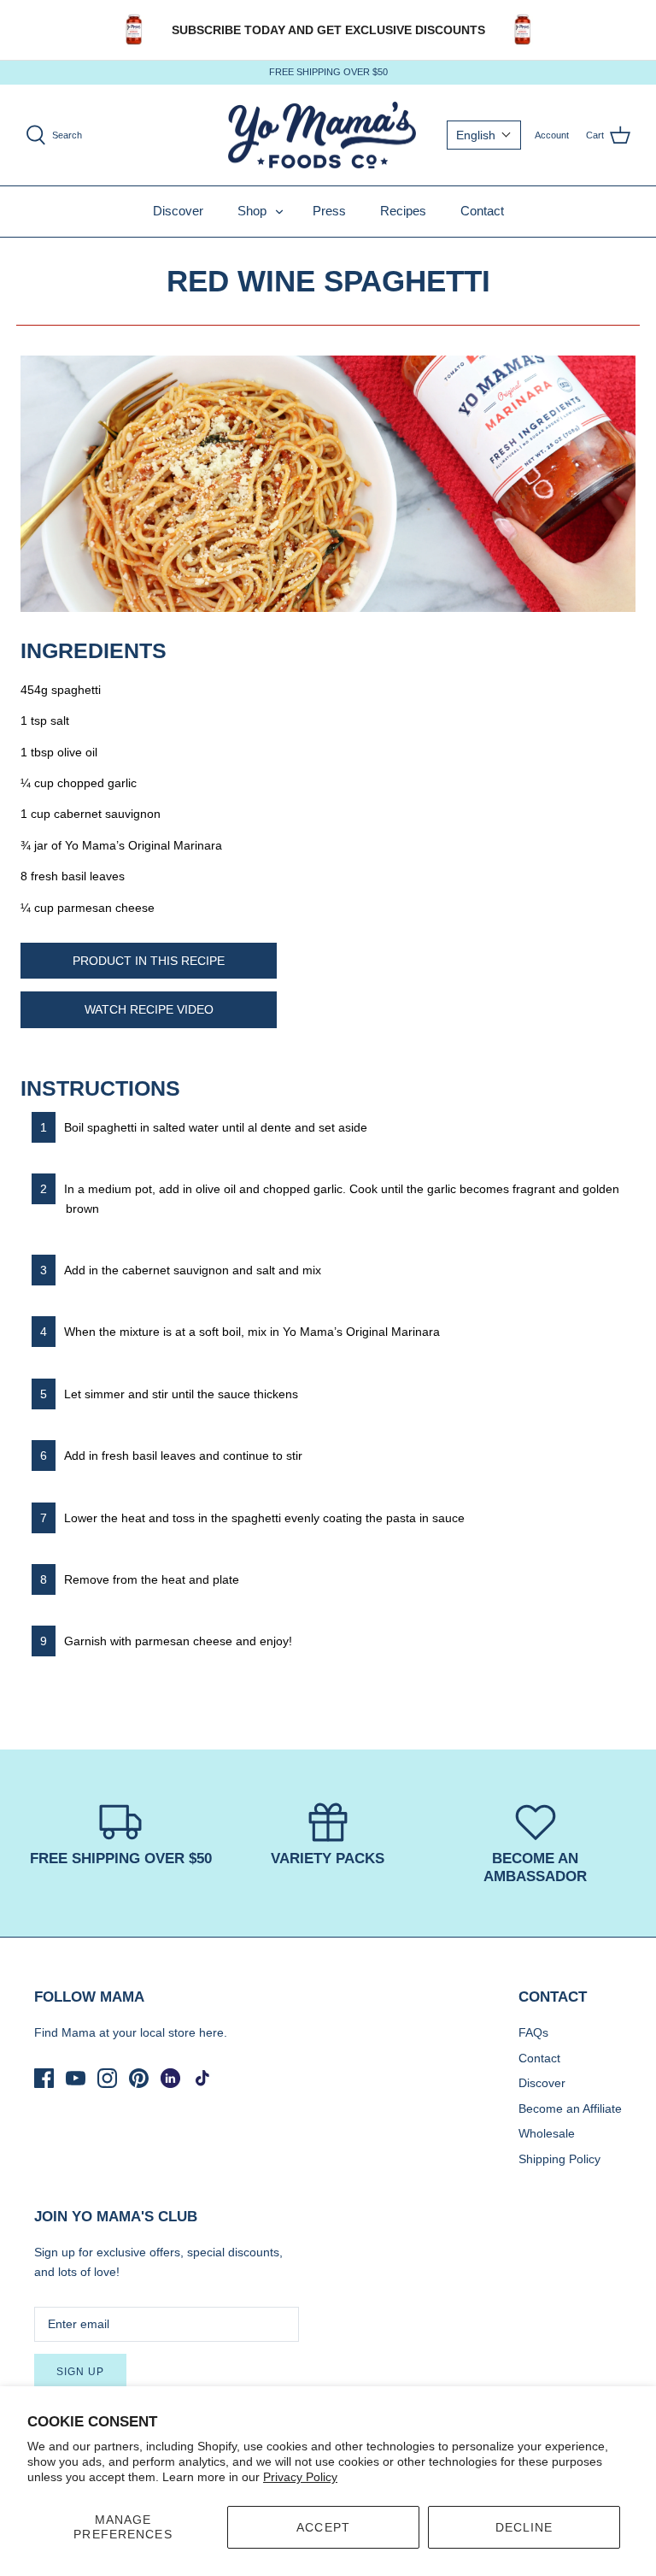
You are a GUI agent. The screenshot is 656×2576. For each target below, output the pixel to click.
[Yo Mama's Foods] (322, 135)
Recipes (403, 211)
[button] (484, 135)
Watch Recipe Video (149, 1009)
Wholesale (547, 2133)
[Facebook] (44, 2078)
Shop (252, 211)
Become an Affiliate (570, 2108)
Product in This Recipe (149, 961)
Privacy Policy (300, 2477)
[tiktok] (202, 2078)
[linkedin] (170, 2078)
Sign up (80, 2372)
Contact (482, 211)
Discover (178, 211)
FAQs (533, 2032)
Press (329, 211)
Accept (323, 2527)
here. (213, 2032)
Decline (524, 2527)
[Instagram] (107, 2078)
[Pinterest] (139, 2078)
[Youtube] (76, 2078)
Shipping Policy (559, 2159)
